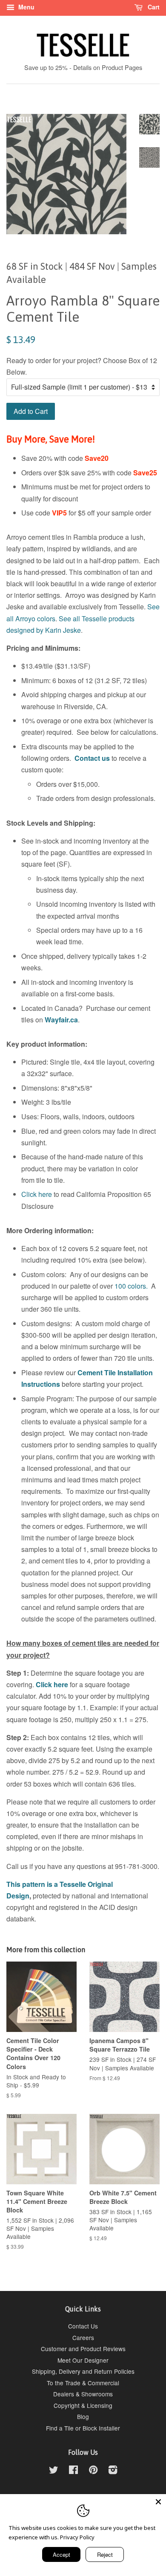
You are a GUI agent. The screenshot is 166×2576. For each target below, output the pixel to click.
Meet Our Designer (83, 2360)
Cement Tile (97, 1372)
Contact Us (83, 2326)
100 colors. (131, 1286)
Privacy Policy (77, 2537)
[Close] (158, 2502)
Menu (26, 7)
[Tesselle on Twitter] (54, 2471)
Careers (83, 2337)
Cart (153, 7)
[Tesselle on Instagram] (113, 2471)
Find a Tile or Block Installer (83, 2428)
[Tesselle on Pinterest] (93, 2471)
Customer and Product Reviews (83, 2349)
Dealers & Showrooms (83, 2394)
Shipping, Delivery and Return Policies (83, 2371)
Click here (37, 1194)
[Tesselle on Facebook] (73, 2471)
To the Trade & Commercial (83, 2383)
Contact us (92, 758)
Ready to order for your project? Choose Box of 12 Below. (82, 366)
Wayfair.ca (61, 1020)
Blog (83, 2416)
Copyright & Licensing (83, 2405)
